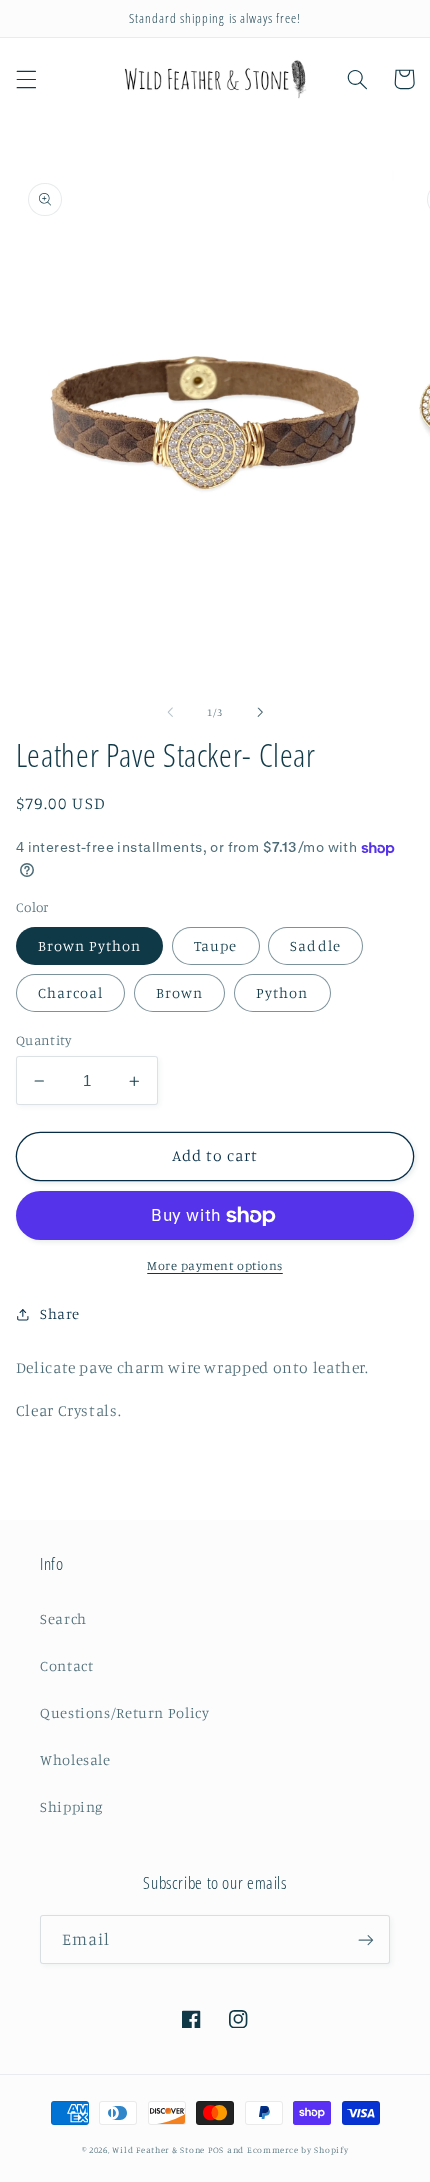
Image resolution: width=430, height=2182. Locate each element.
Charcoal (70, 992)
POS (216, 2149)
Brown (179, 992)
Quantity (43, 1040)
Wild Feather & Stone (158, 2149)
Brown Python (90, 945)
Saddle (315, 945)
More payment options (215, 1265)
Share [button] (60, 1313)
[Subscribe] (366, 1939)
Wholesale (75, 1759)
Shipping (71, 1806)
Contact (66, 1665)
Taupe (215, 945)
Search (63, 1618)
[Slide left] (170, 713)
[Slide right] (260, 713)
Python (282, 992)
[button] (26, 79)
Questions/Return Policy (125, 1712)
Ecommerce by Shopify (298, 2149)
